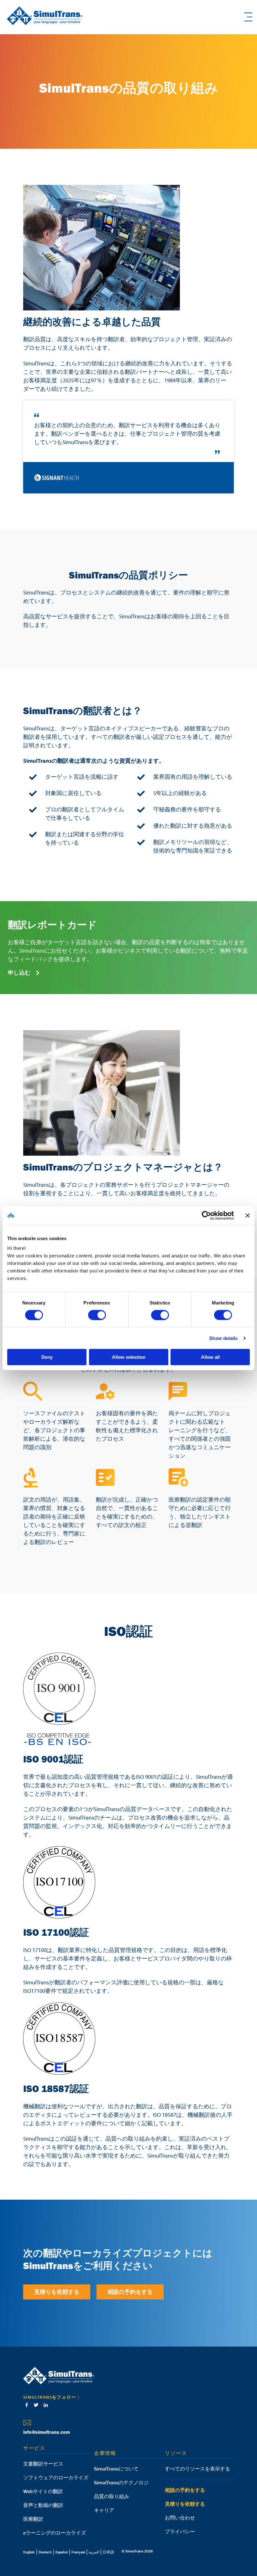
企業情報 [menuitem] (105, 2453)
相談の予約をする (130, 2292)
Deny (47, 1357)
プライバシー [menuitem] (180, 2531)
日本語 (108, 2552)
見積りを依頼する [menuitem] (185, 2504)
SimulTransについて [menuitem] (116, 2469)
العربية (94, 2552)
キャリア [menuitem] (104, 2510)
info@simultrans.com (47, 2432)
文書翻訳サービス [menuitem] (43, 2464)
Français (78, 2552)
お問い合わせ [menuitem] (180, 2518)
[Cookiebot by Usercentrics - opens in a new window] (206, 1215)
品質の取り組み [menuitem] (112, 2496)
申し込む (20, 973)
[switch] (97, 1315)
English (29, 2552)
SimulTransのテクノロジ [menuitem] (121, 2482)
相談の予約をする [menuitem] (185, 2490)
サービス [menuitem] (34, 2448)
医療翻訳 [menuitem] (33, 2519)
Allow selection (129, 1357)
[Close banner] (248, 1215)
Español (62, 2552)
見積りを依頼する (57, 2292)
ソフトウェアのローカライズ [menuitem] (56, 2477)
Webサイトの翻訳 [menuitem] (43, 2491)
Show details (223, 1338)
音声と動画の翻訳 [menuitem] (43, 2505)
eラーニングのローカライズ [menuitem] (55, 2533)
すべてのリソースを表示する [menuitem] (197, 2469)
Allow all (210, 1357)
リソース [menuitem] (176, 2453)
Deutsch (45, 2552)
